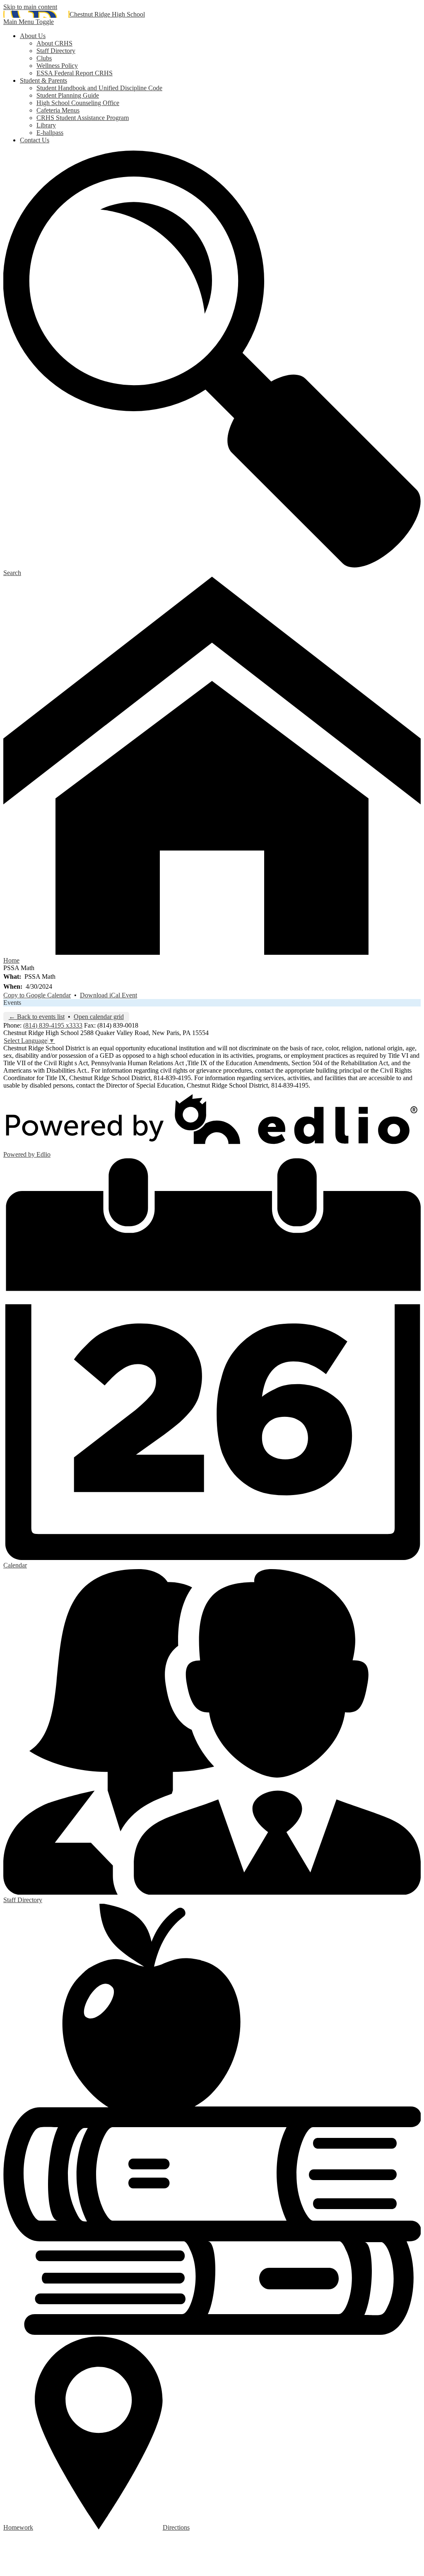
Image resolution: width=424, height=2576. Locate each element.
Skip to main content (30, 7)
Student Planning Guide (68, 95)
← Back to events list (37, 1017)
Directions (176, 2527)
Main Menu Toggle (29, 22)
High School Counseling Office (78, 103)
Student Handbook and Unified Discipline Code (99, 88)
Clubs (44, 58)
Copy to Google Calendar (37, 995)
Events (12, 1003)
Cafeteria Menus (58, 110)
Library (46, 125)
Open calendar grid (99, 1017)
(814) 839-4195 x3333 (53, 1025)
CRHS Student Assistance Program (83, 118)
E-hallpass (50, 133)
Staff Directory (56, 51)
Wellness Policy (57, 66)
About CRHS (54, 43)
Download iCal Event (108, 995)
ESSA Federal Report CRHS (75, 73)
